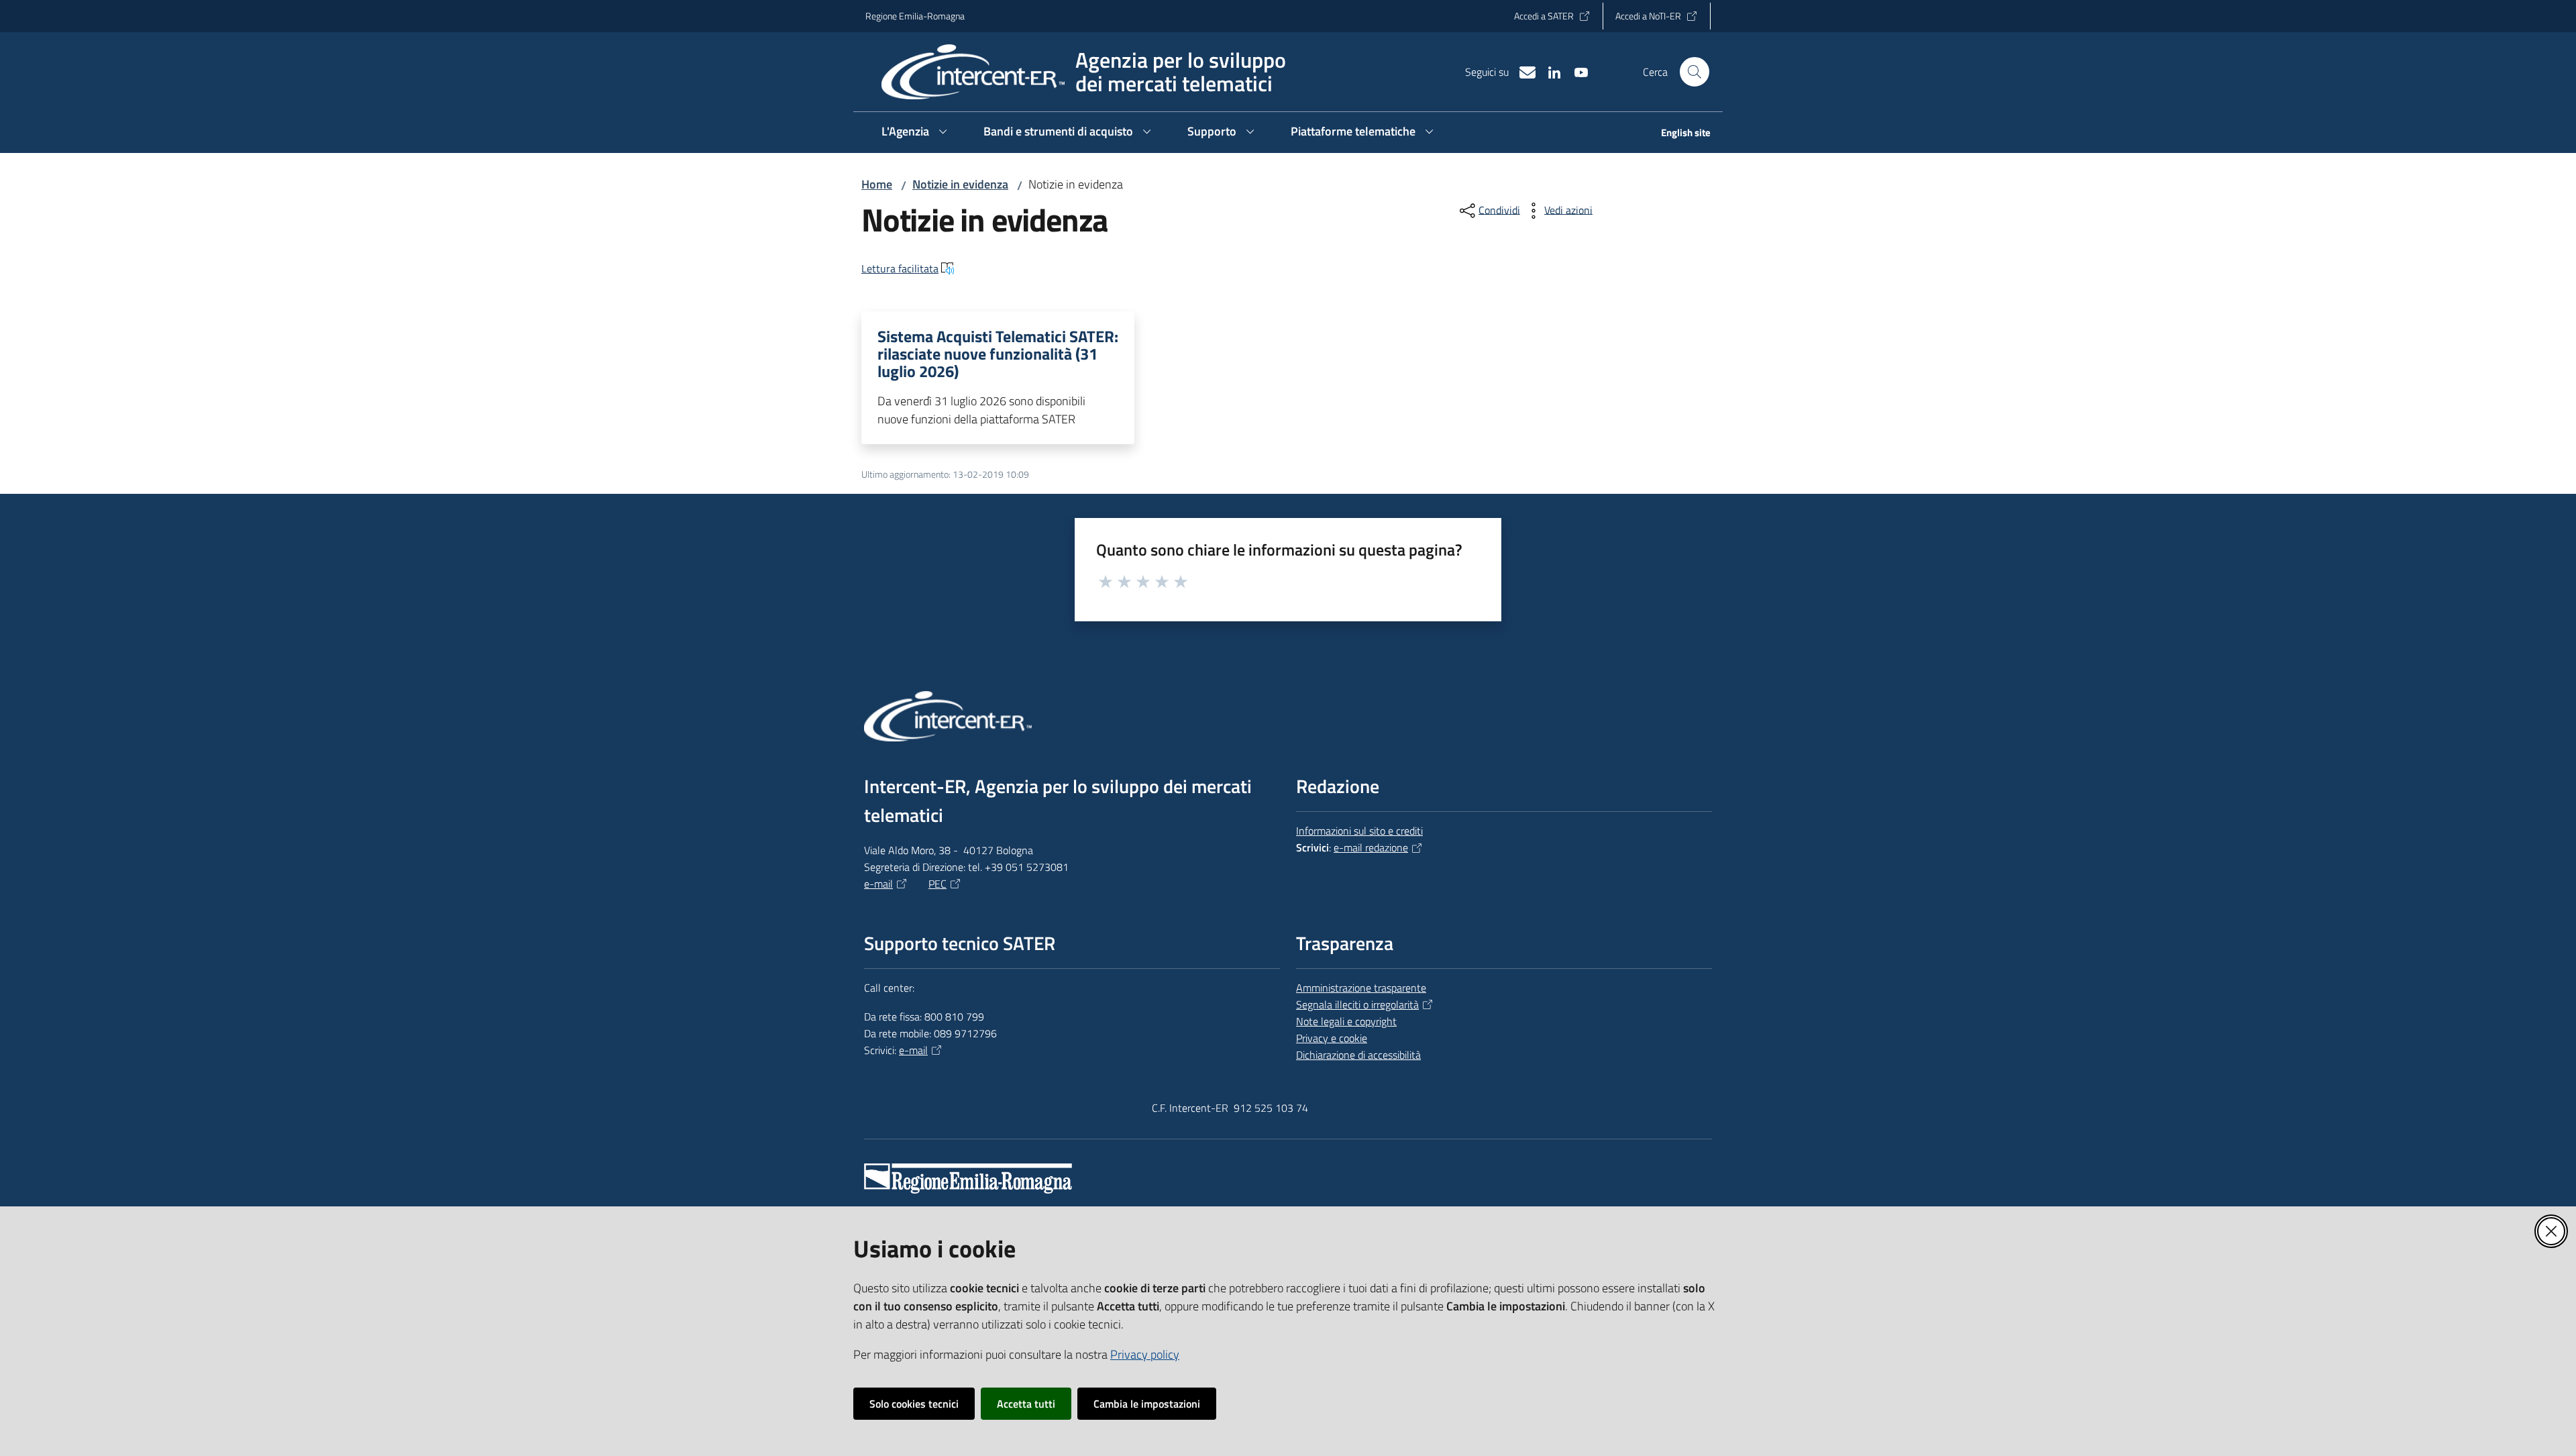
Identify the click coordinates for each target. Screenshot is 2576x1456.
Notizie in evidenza (960, 184)
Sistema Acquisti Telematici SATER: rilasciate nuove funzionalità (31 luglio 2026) (998, 354)
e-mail (878, 884)
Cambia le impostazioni (1147, 1404)
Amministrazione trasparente (1361, 988)
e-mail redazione (1371, 847)
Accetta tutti (1026, 1404)
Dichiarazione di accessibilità (1358, 1055)
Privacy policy (1145, 1354)
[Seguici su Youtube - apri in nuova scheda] (1576, 71)
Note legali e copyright (1346, 1021)
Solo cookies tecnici (914, 1404)
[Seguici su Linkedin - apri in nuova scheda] (1549, 71)
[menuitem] (1678, 134)
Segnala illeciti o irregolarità (1357, 1004)
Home (877, 184)
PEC (937, 884)
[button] (1695, 72)
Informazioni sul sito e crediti (1359, 831)
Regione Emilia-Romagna (915, 16)
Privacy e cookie (1332, 1038)
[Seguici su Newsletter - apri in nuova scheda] (1522, 71)
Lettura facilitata (900, 268)
